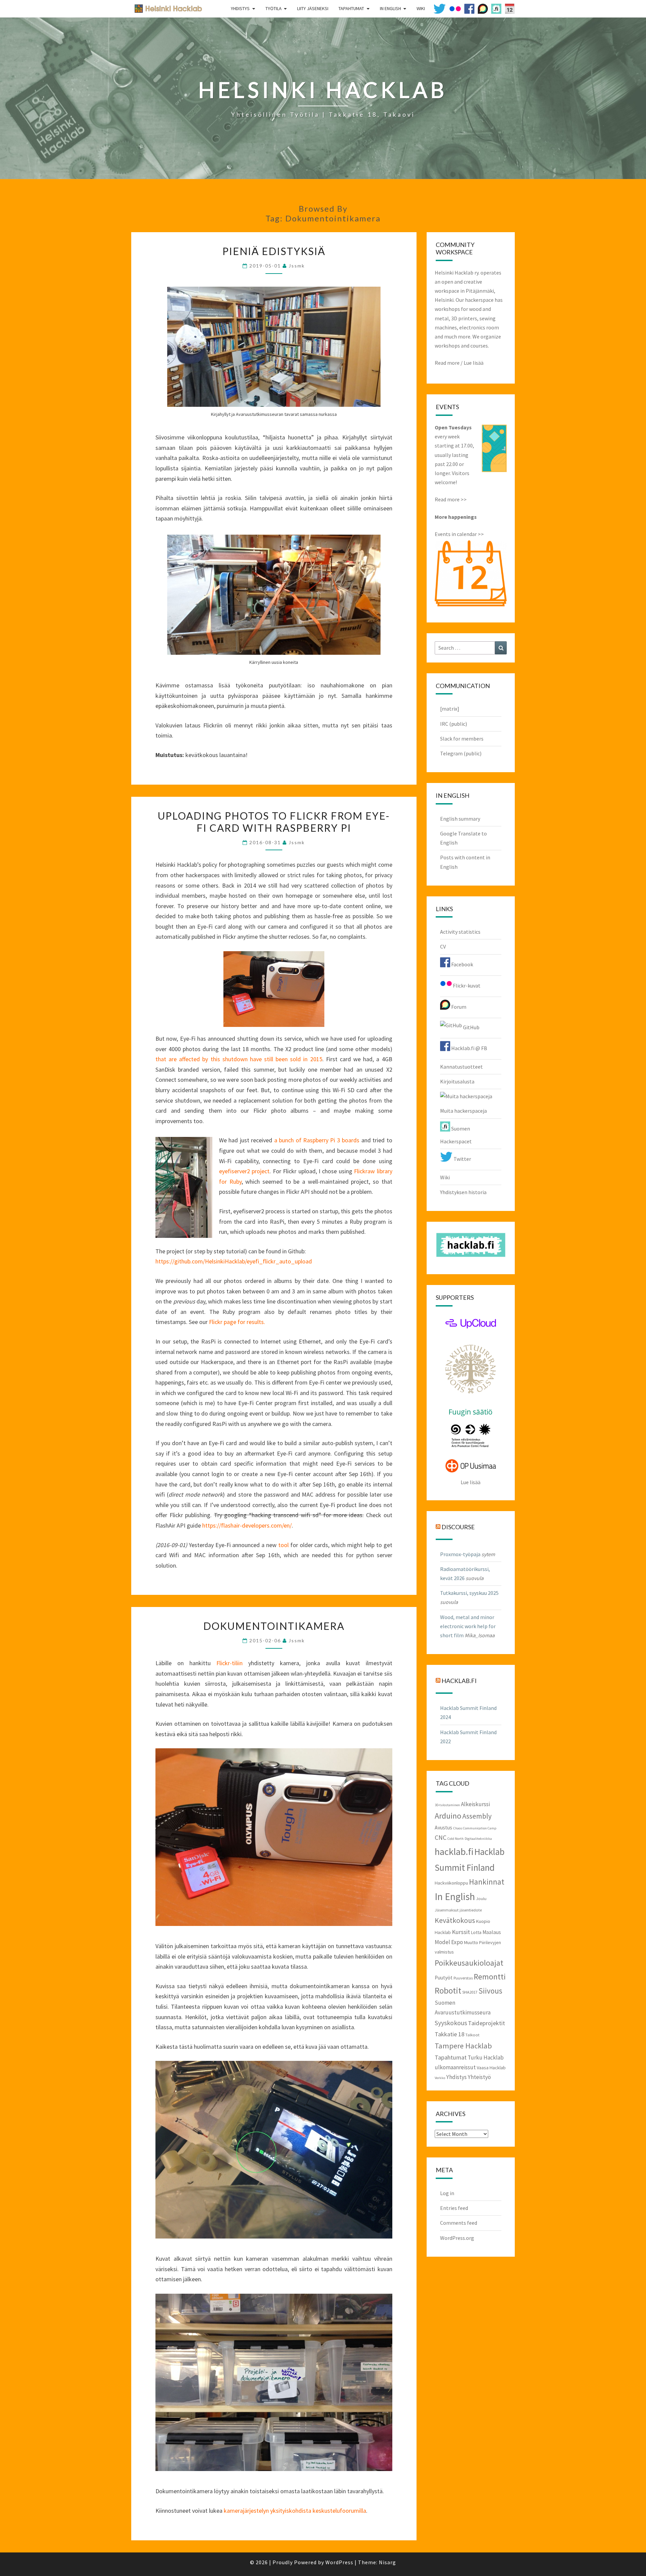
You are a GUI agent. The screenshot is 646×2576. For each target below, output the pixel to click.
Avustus (443, 1828)
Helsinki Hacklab (166, 8)
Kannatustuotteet (461, 1067)
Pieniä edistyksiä (274, 251)
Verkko (440, 2078)
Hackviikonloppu (451, 1883)
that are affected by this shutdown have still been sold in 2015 (239, 1059)
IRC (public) (454, 724)
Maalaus (492, 1932)
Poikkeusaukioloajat (469, 1963)
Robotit (448, 1991)
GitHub (471, 1027)
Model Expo (449, 1942)
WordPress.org (457, 2238)
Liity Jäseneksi (313, 8)
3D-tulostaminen (447, 1805)
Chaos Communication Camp (475, 1828)
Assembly (477, 1816)
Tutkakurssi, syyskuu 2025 (469, 1593)
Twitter (462, 1159)
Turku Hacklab (486, 2058)
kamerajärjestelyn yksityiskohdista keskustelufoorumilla (295, 2511)
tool (283, 1545)
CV (443, 946)
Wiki (445, 1177)
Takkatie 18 (450, 2034)
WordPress (339, 2562)
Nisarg (387, 2562)
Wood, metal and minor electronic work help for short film (468, 1626)
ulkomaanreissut (455, 2067)
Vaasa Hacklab (491, 2068)
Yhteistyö (479, 2077)
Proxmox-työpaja (460, 1554)
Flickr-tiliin (229, 1663)
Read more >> (451, 499)
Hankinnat (487, 1882)
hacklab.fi (459, 1681)
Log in (447, 2193)
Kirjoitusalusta (457, 1081)
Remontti (490, 1977)
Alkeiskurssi (475, 1804)
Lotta (476, 1932)
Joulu (481, 1898)
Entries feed (454, 2208)
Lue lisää (474, 363)
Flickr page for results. (237, 1322)
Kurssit (461, 1932)
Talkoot (472, 2035)
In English (390, 8)
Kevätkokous (455, 1920)
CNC (441, 1837)
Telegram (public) (461, 753)
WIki (421, 8)
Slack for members (462, 739)
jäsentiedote (471, 1910)
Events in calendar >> (459, 534)
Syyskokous (451, 2023)
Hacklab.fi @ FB (469, 1048)
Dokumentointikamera (274, 1626)
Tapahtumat (351, 8)
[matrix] (450, 709)
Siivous (490, 1991)
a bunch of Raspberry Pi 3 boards (317, 1140)
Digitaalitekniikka (478, 1839)
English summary (460, 819)
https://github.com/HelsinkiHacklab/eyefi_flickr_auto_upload (234, 1261)
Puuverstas (463, 1978)
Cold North (456, 1839)
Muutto (471, 1942)
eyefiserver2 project (244, 1171)
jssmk (297, 266)
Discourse (458, 1527)
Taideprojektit (487, 2023)
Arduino (448, 1816)
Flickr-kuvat (466, 986)
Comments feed (459, 2223)
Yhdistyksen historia (463, 1192)
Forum (458, 1007)
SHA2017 (470, 1992)
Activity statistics (460, 932)
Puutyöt (444, 1978)
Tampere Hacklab (463, 2046)
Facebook (462, 964)
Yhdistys (240, 8)
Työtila (274, 8)
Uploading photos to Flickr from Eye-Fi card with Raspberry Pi (274, 822)
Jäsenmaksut (447, 1910)
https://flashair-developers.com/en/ (247, 1525)
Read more (447, 363)
